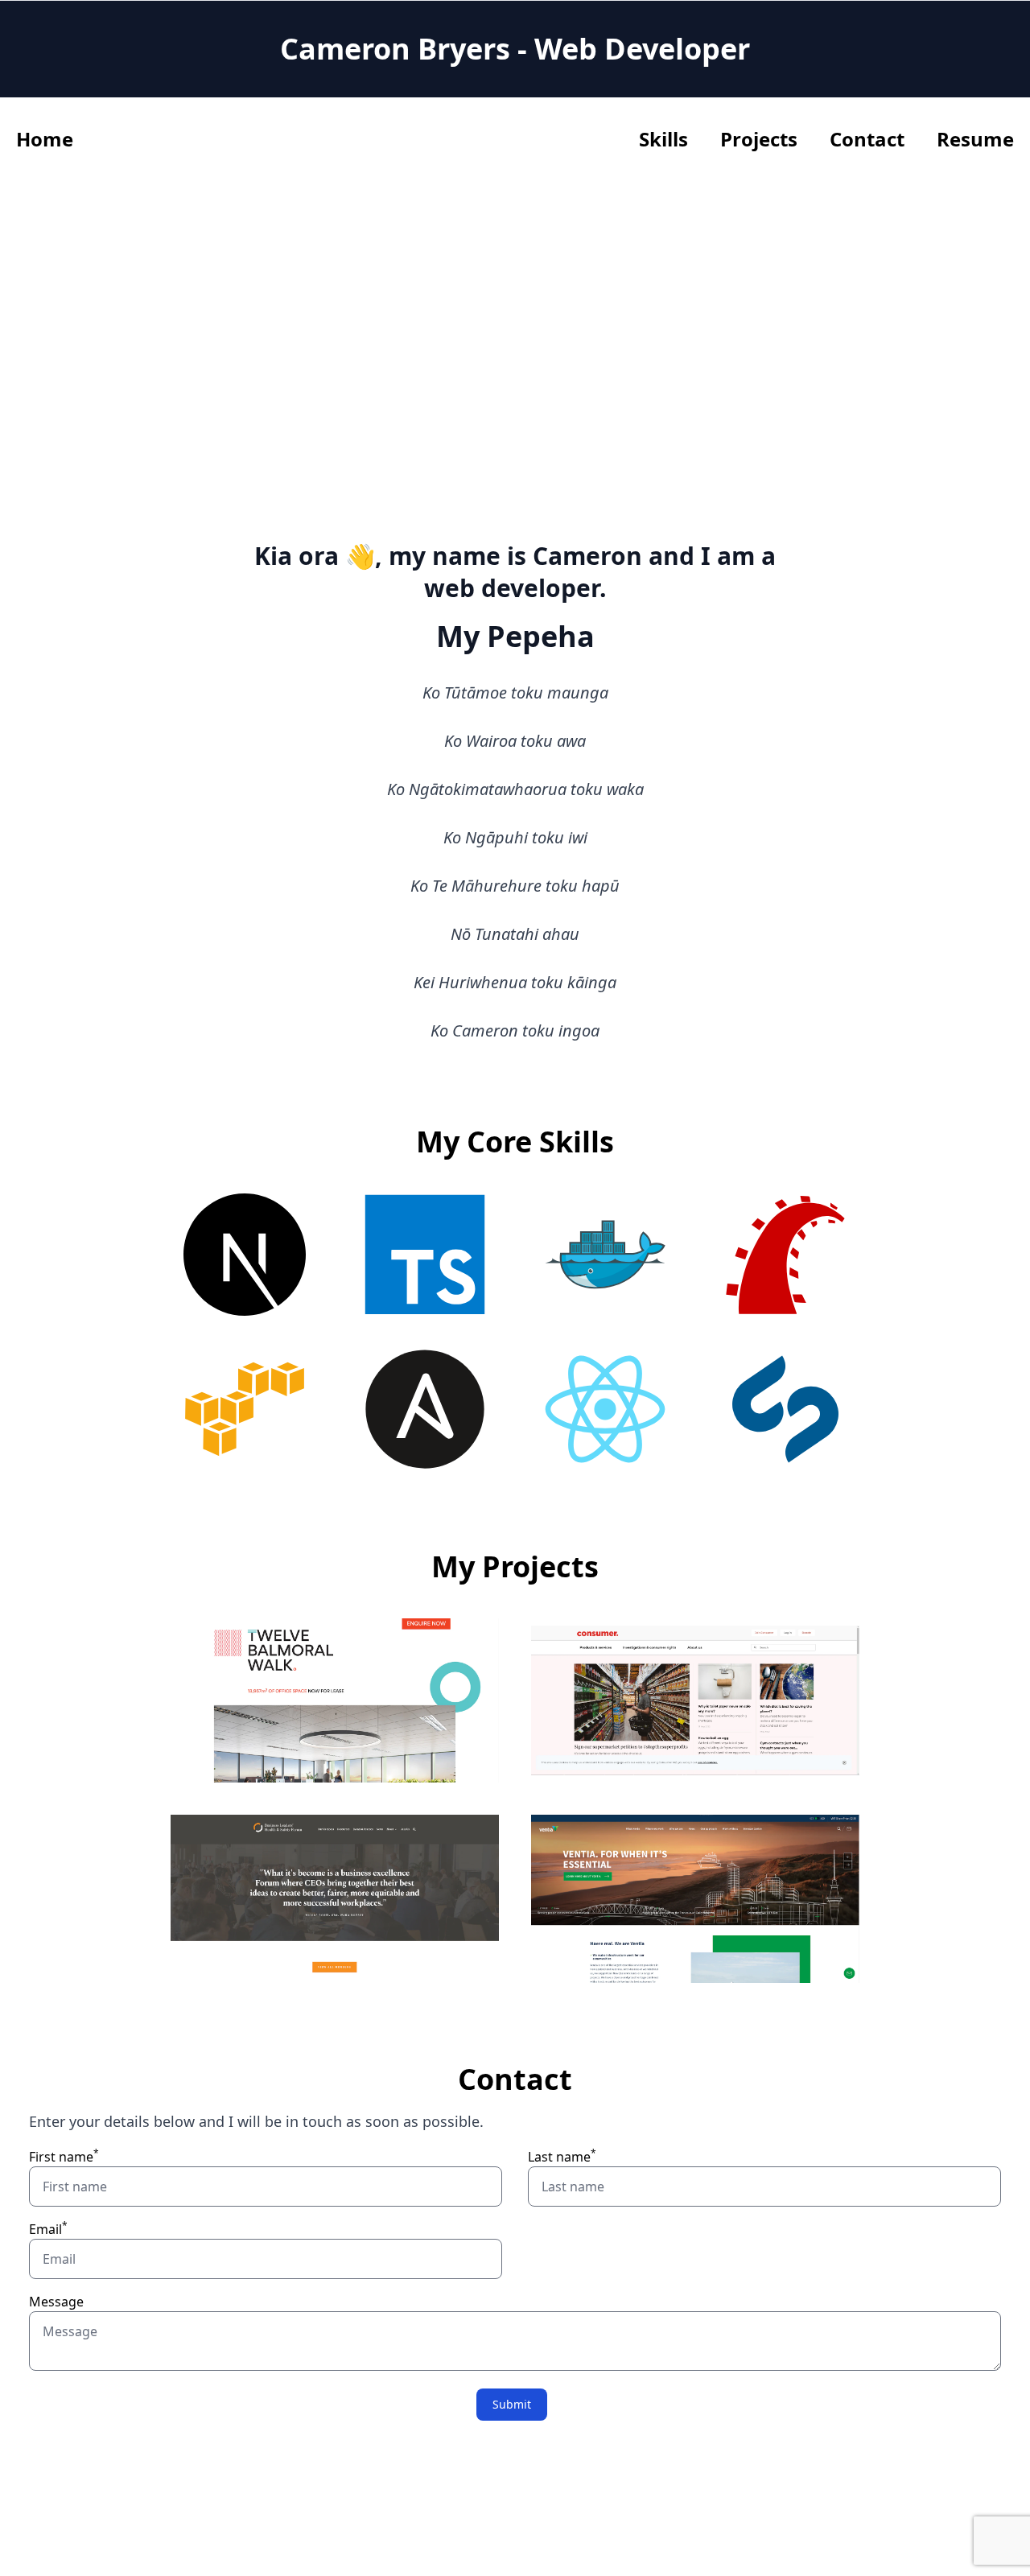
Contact (867, 139)
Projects (759, 139)
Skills (663, 139)
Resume (975, 139)
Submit (512, 2404)
